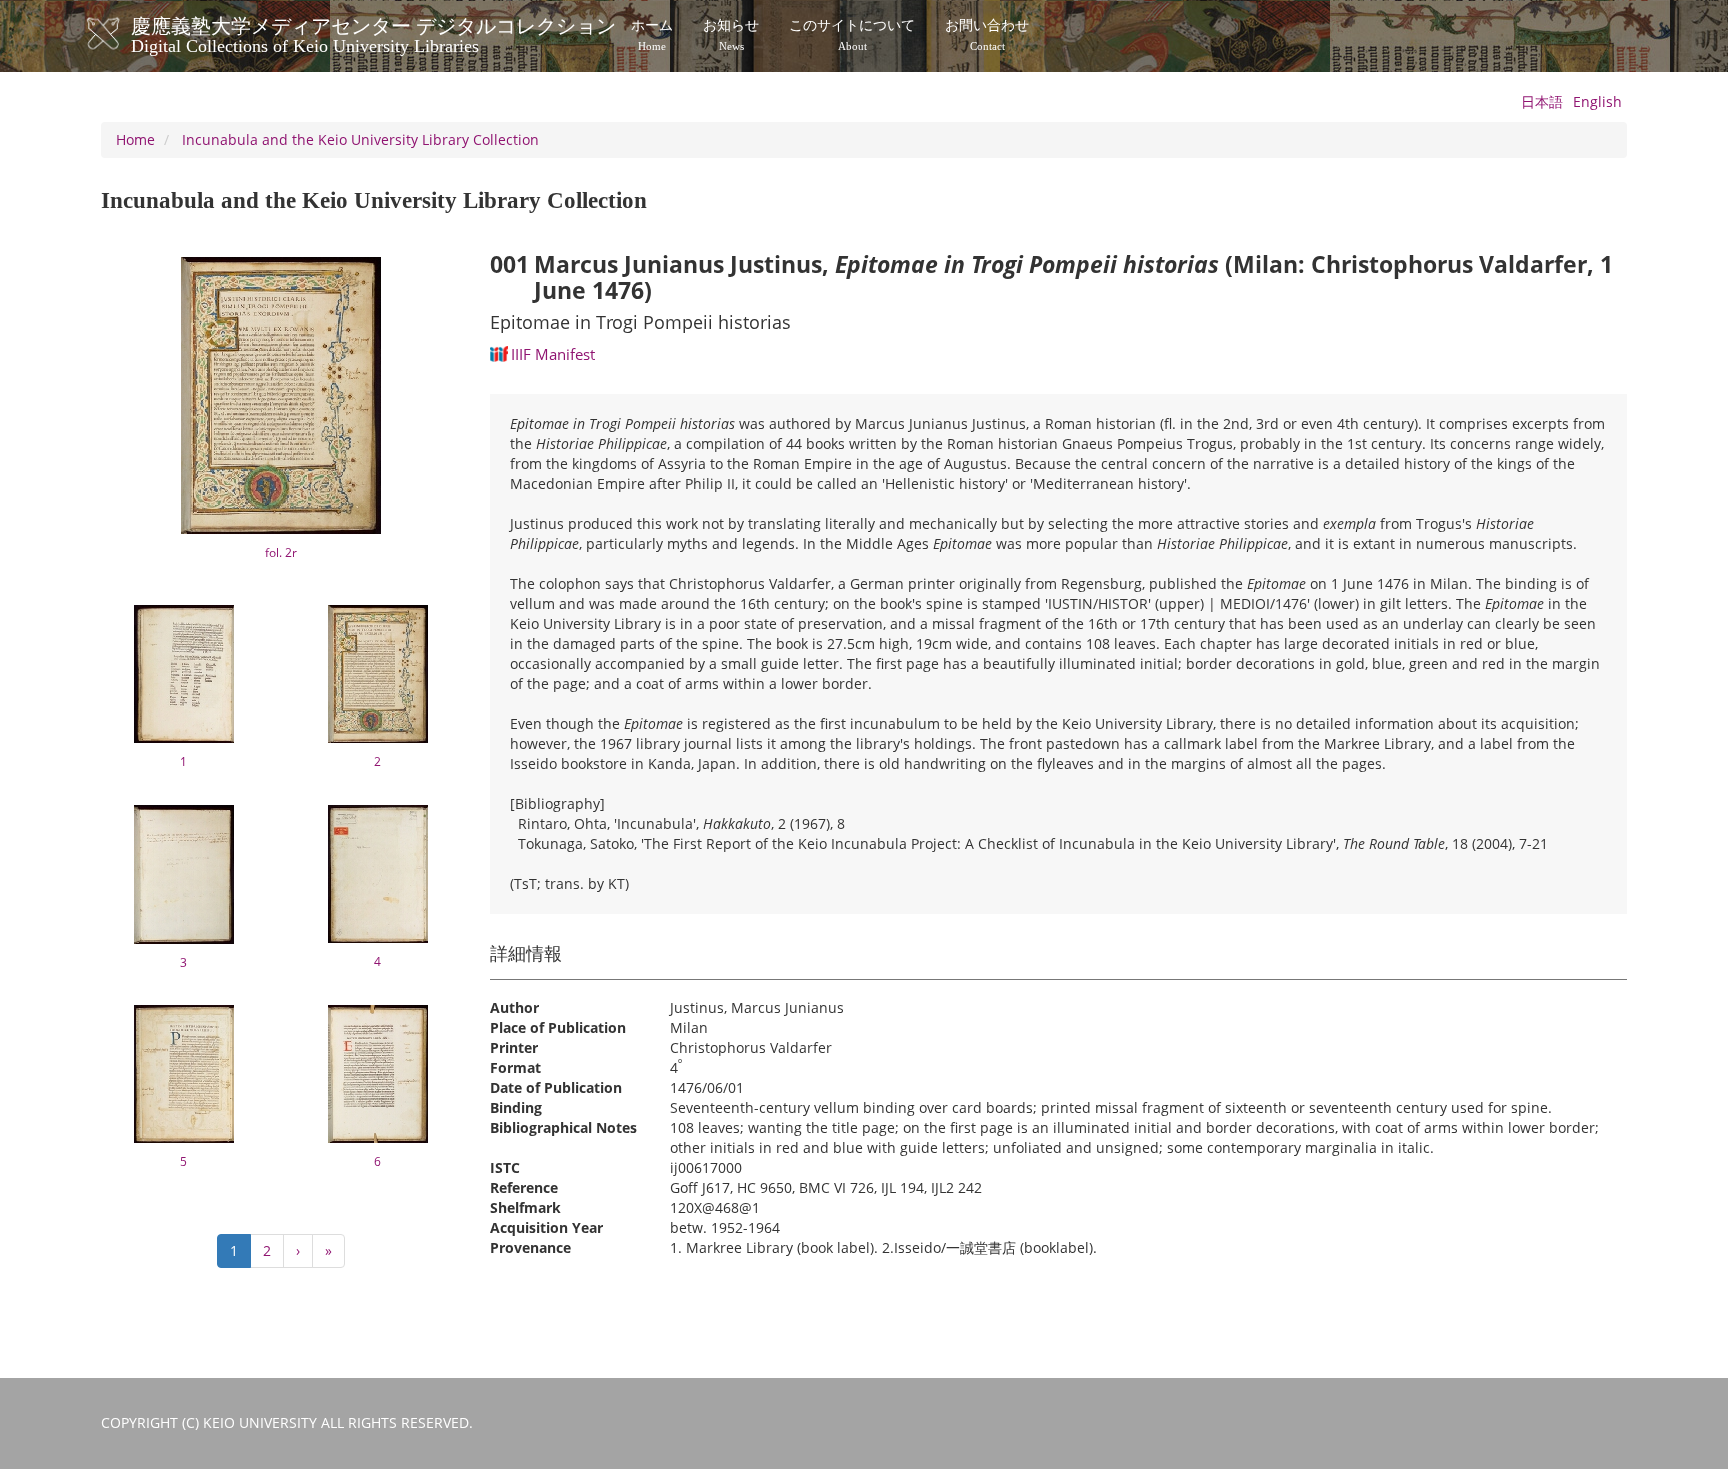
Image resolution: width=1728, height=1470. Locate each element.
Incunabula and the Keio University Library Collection (360, 139)
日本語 (1542, 101)
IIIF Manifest (553, 354)
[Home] (123, 34)
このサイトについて (852, 35)
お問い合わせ (987, 35)
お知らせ (731, 35)
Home (135, 139)
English (1597, 101)
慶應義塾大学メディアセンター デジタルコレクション (373, 33)
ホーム (652, 35)
